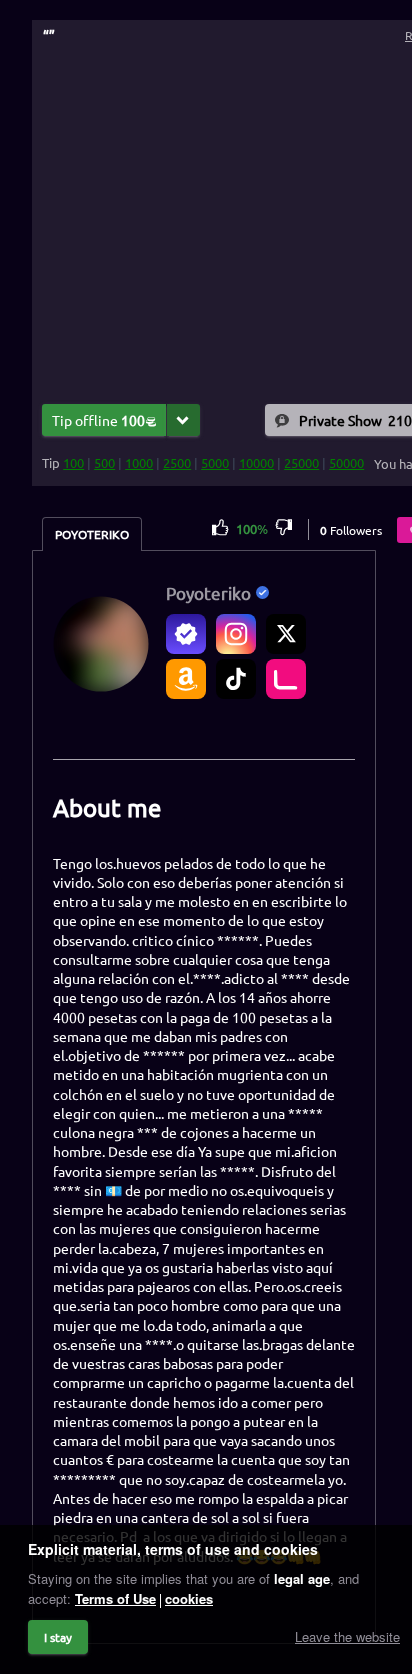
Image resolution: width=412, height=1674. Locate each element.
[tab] (92, 534)
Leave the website (347, 1636)
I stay (58, 1637)
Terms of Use (115, 1598)
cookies (189, 1598)
